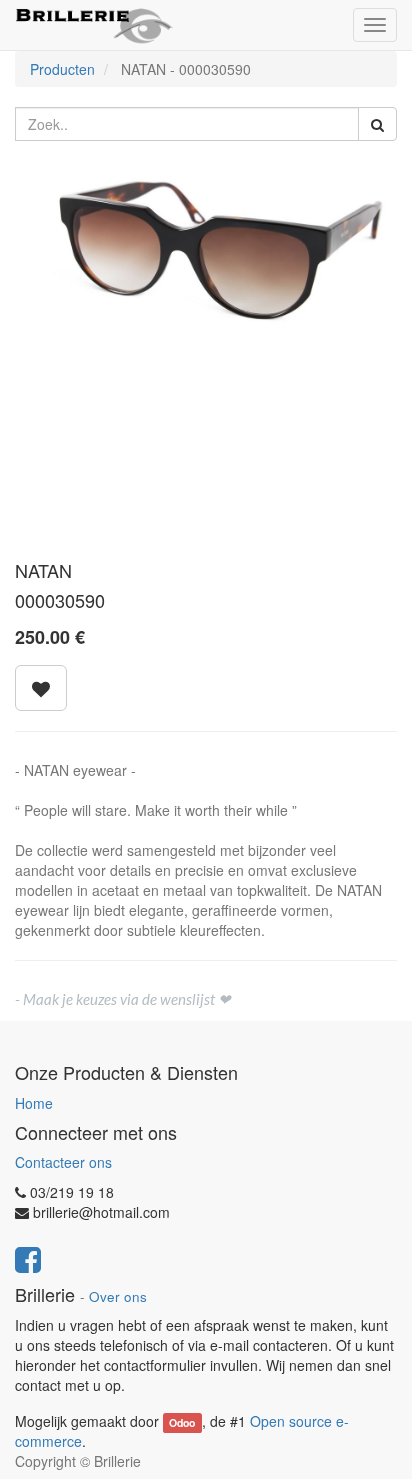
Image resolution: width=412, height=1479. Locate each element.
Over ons (118, 1296)
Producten (62, 69)
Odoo (182, 1422)
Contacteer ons (63, 1162)
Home (34, 1103)
